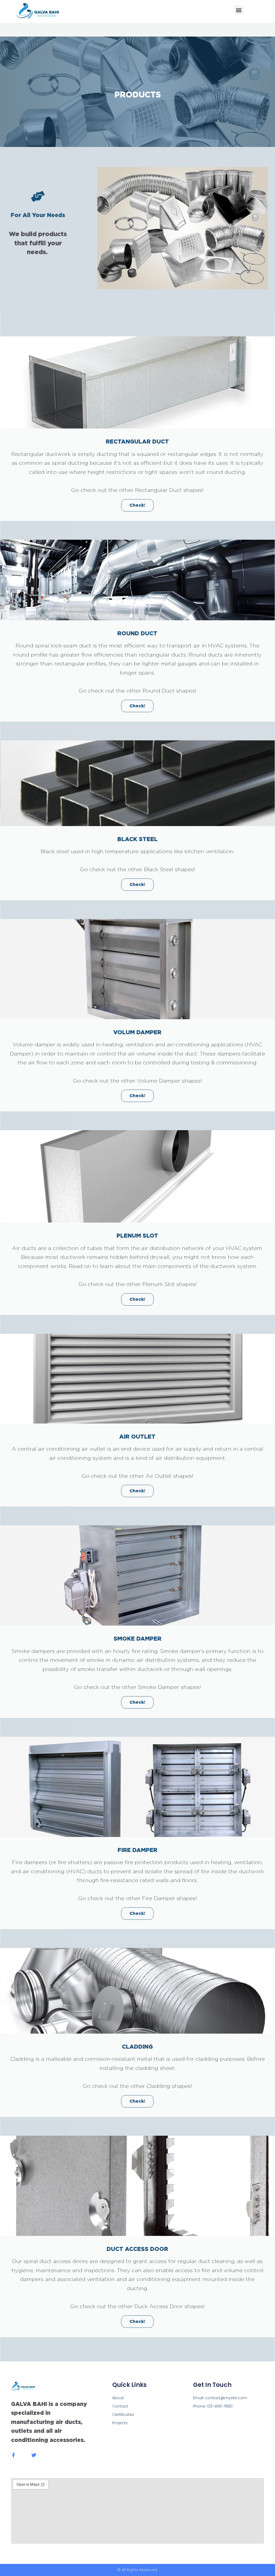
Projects (120, 2423)
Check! (137, 505)
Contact (120, 2406)
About (118, 2398)
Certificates (123, 2415)
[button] (239, 10)
